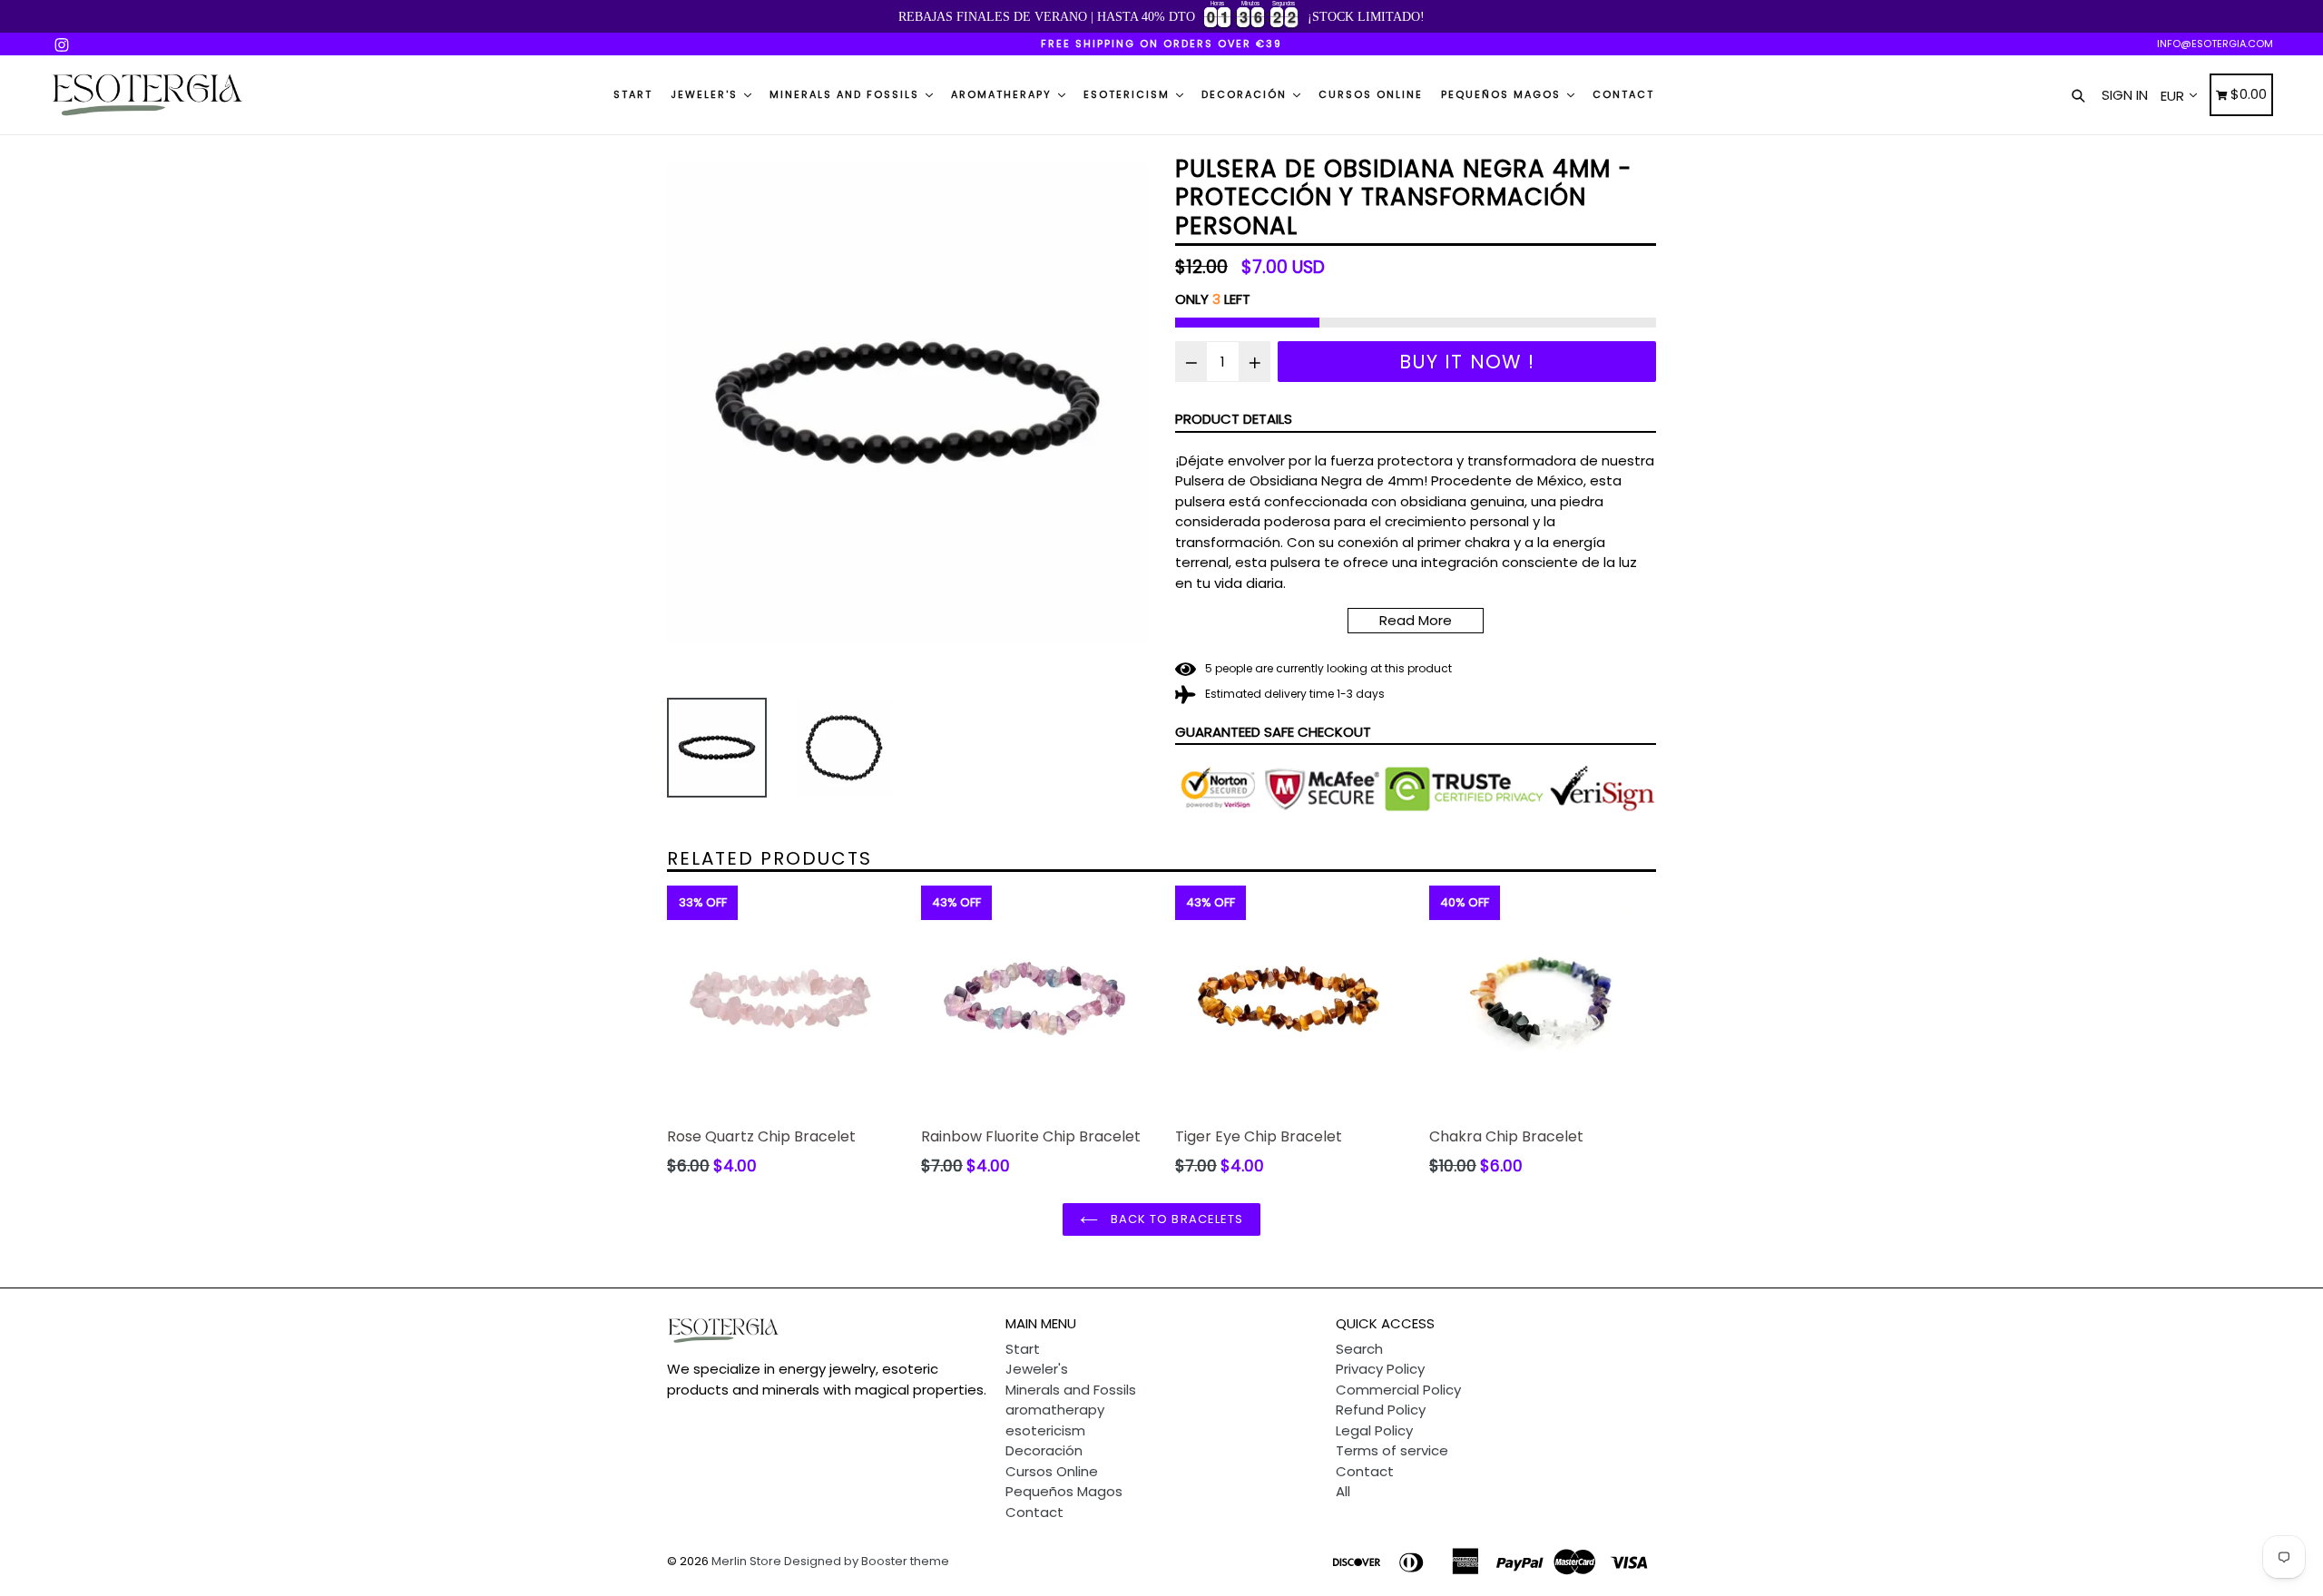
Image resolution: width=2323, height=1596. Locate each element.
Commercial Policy (1398, 1390)
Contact (1623, 94)
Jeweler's (706, 94)
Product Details (1234, 419)
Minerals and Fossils (847, 94)
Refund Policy (1381, 1410)
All (1343, 1491)
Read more (1416, 620)
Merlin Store (746, 1561)
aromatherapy (1004, 94)
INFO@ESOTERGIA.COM (2215, 44)
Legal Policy (1374, 1430)
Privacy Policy (1380, 1369)
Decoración (1246, 94)
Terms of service (1392, 1450)
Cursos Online (1371, 94)
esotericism (1129, 94)
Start (633, 94)
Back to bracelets (1175, 1219)
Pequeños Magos (1503, 94)
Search (1359, 1349)
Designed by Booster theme (867, 1561)
